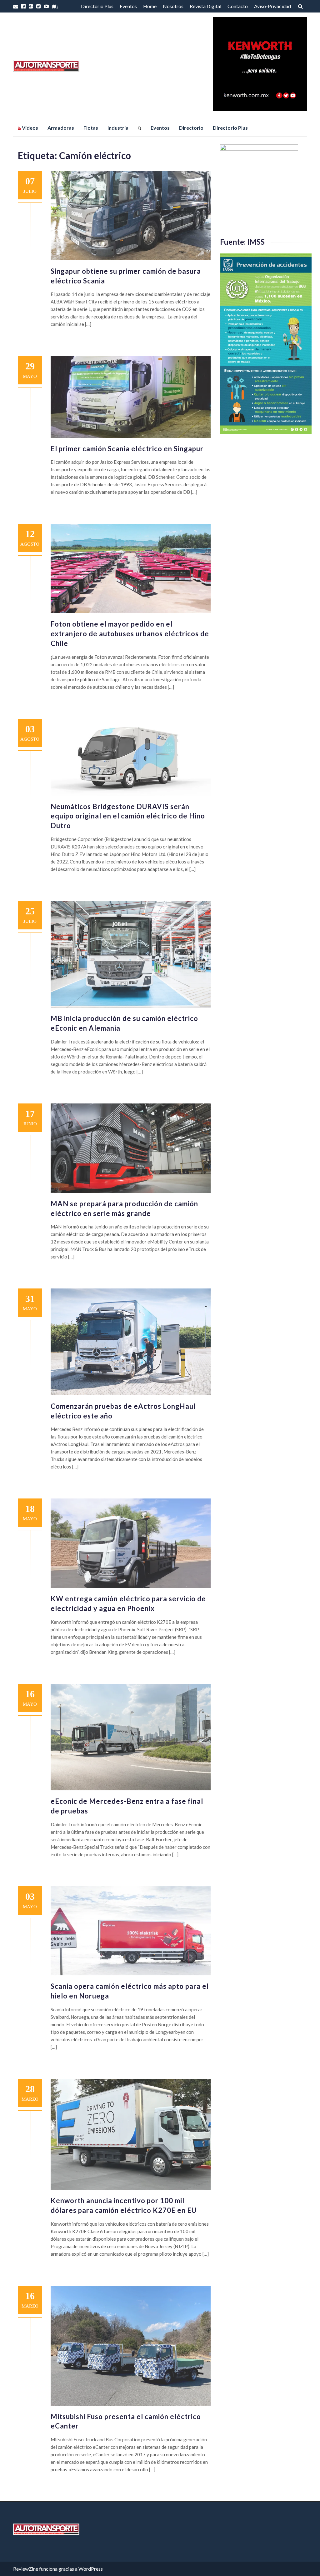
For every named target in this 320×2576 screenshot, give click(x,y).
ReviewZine (26, 2569)
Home (150, 6)
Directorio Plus (97, 6)
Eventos (128, 6)
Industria (118, 128)
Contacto (238, 6)
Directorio (191, 128)
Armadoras (61, 128)
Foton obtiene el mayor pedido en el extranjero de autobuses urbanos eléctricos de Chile (130, 634)
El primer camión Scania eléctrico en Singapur (127, 449)
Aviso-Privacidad (272, 6)
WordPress (91, 2569)
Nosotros (173, 6)
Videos (30, 128)
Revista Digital (205, 6)
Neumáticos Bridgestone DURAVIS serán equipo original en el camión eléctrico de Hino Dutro (128, 816)
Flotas (91, 128)
